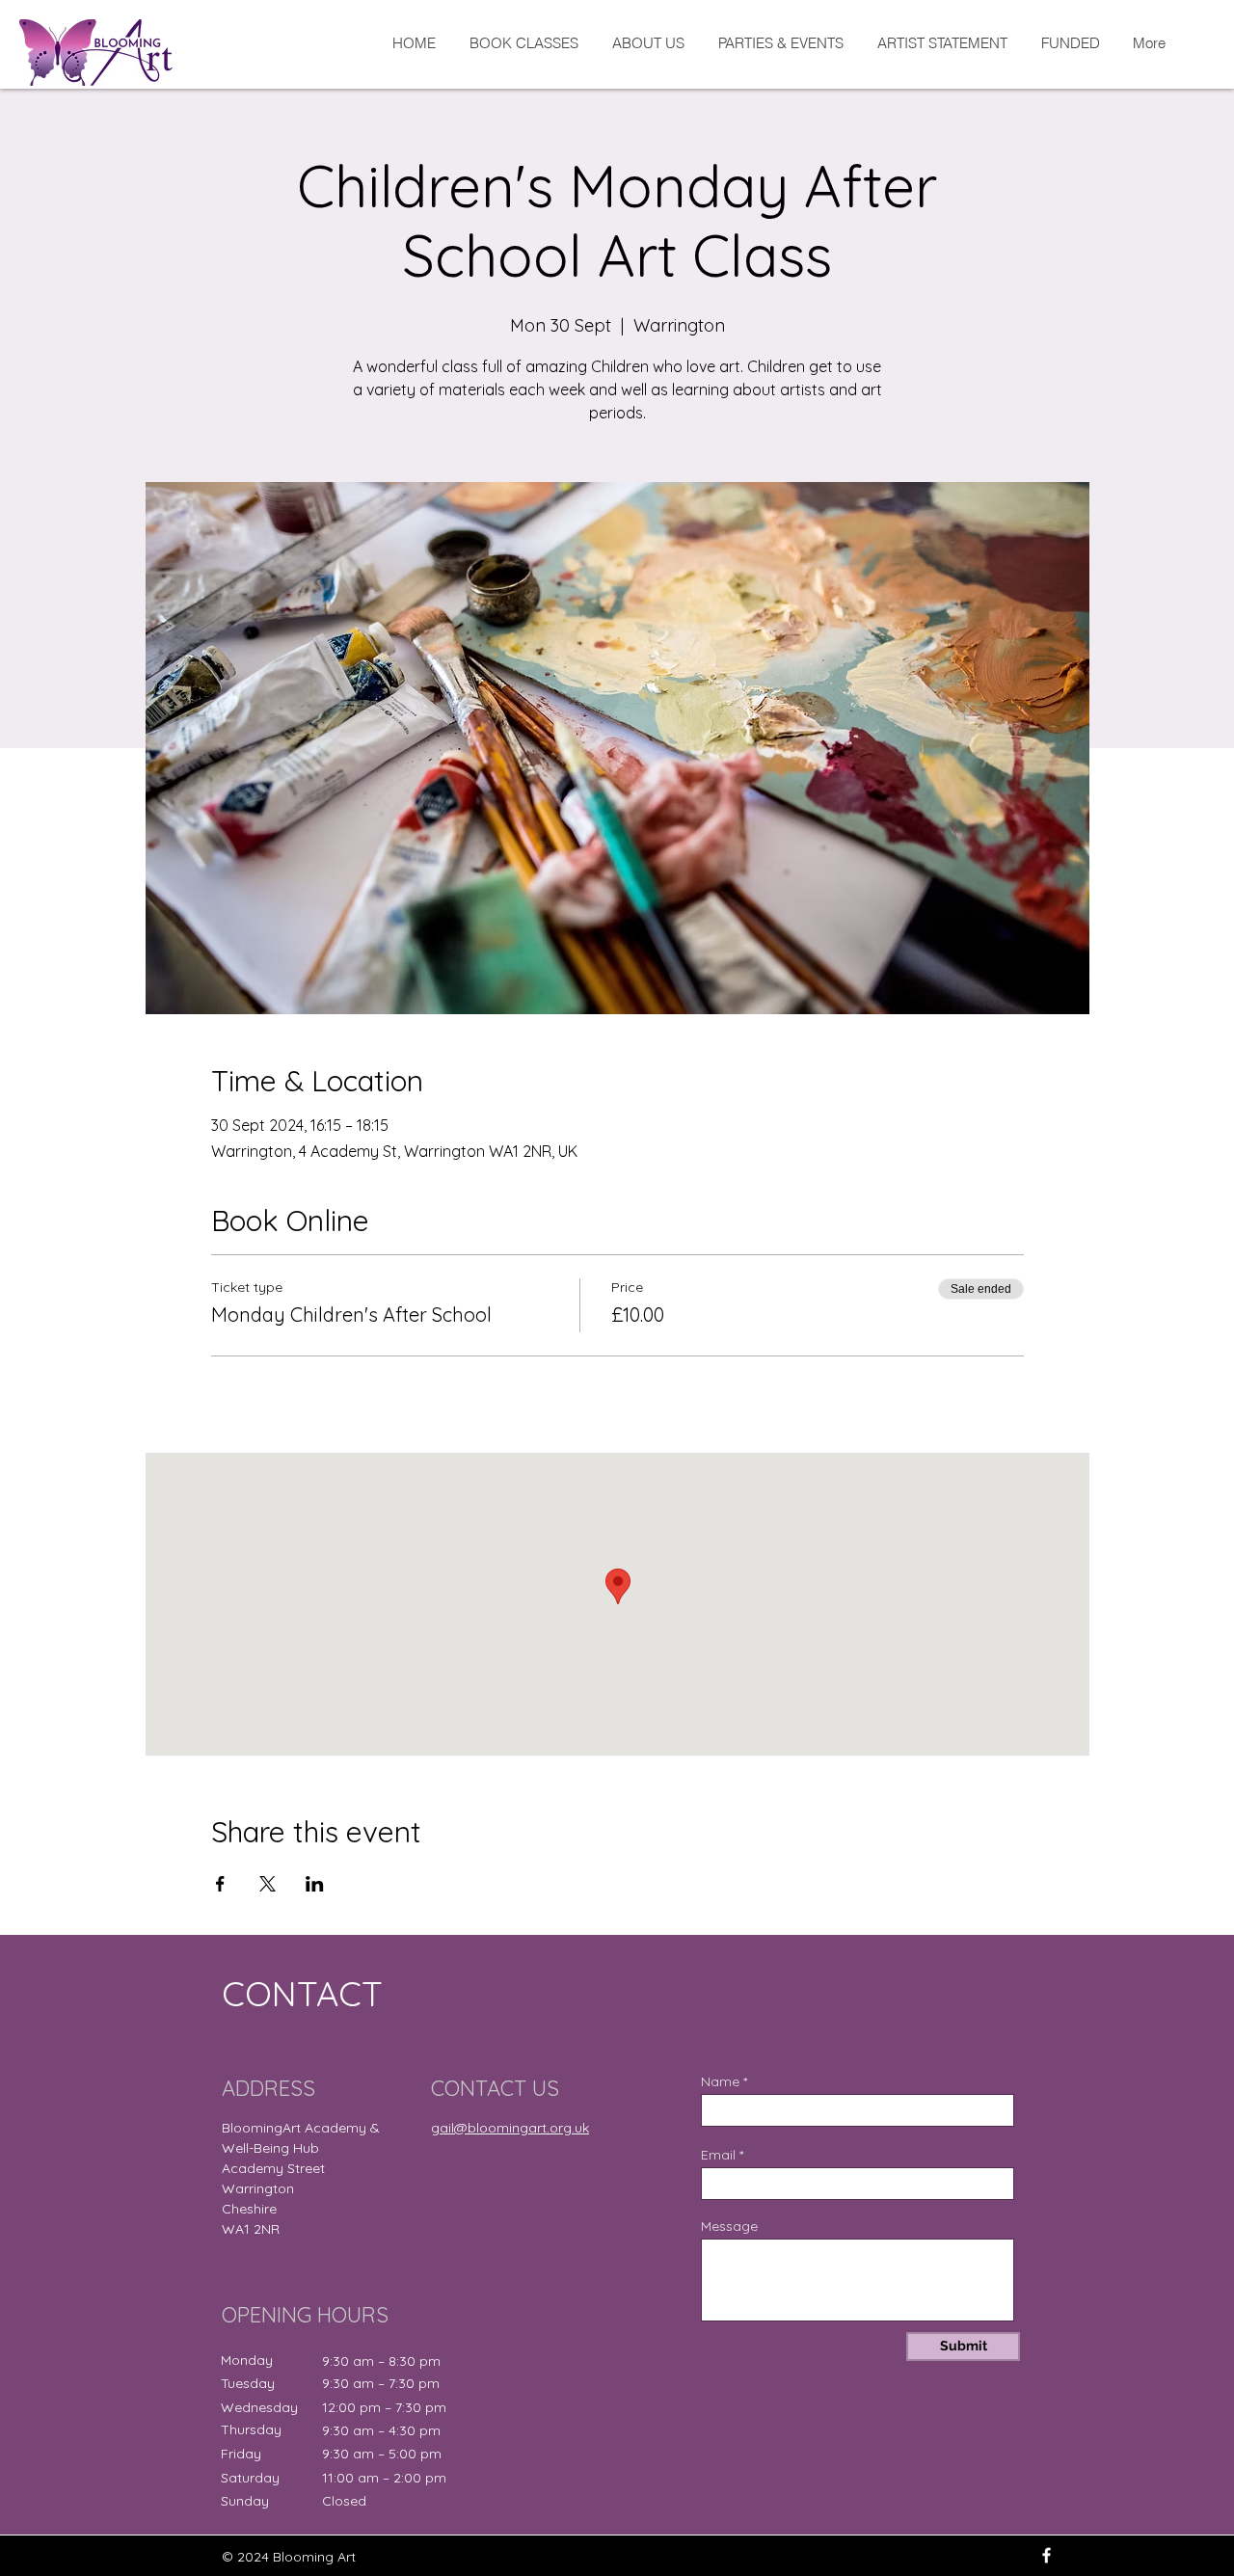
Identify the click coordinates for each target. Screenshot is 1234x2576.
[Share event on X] (268, 1884)
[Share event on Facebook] (220, 1884)
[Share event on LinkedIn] (315, 1884)
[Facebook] (1046, 2555)
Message (729, 2226)
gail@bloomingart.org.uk (510, 2128)
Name (720, 2081)
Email (718, 2155)
